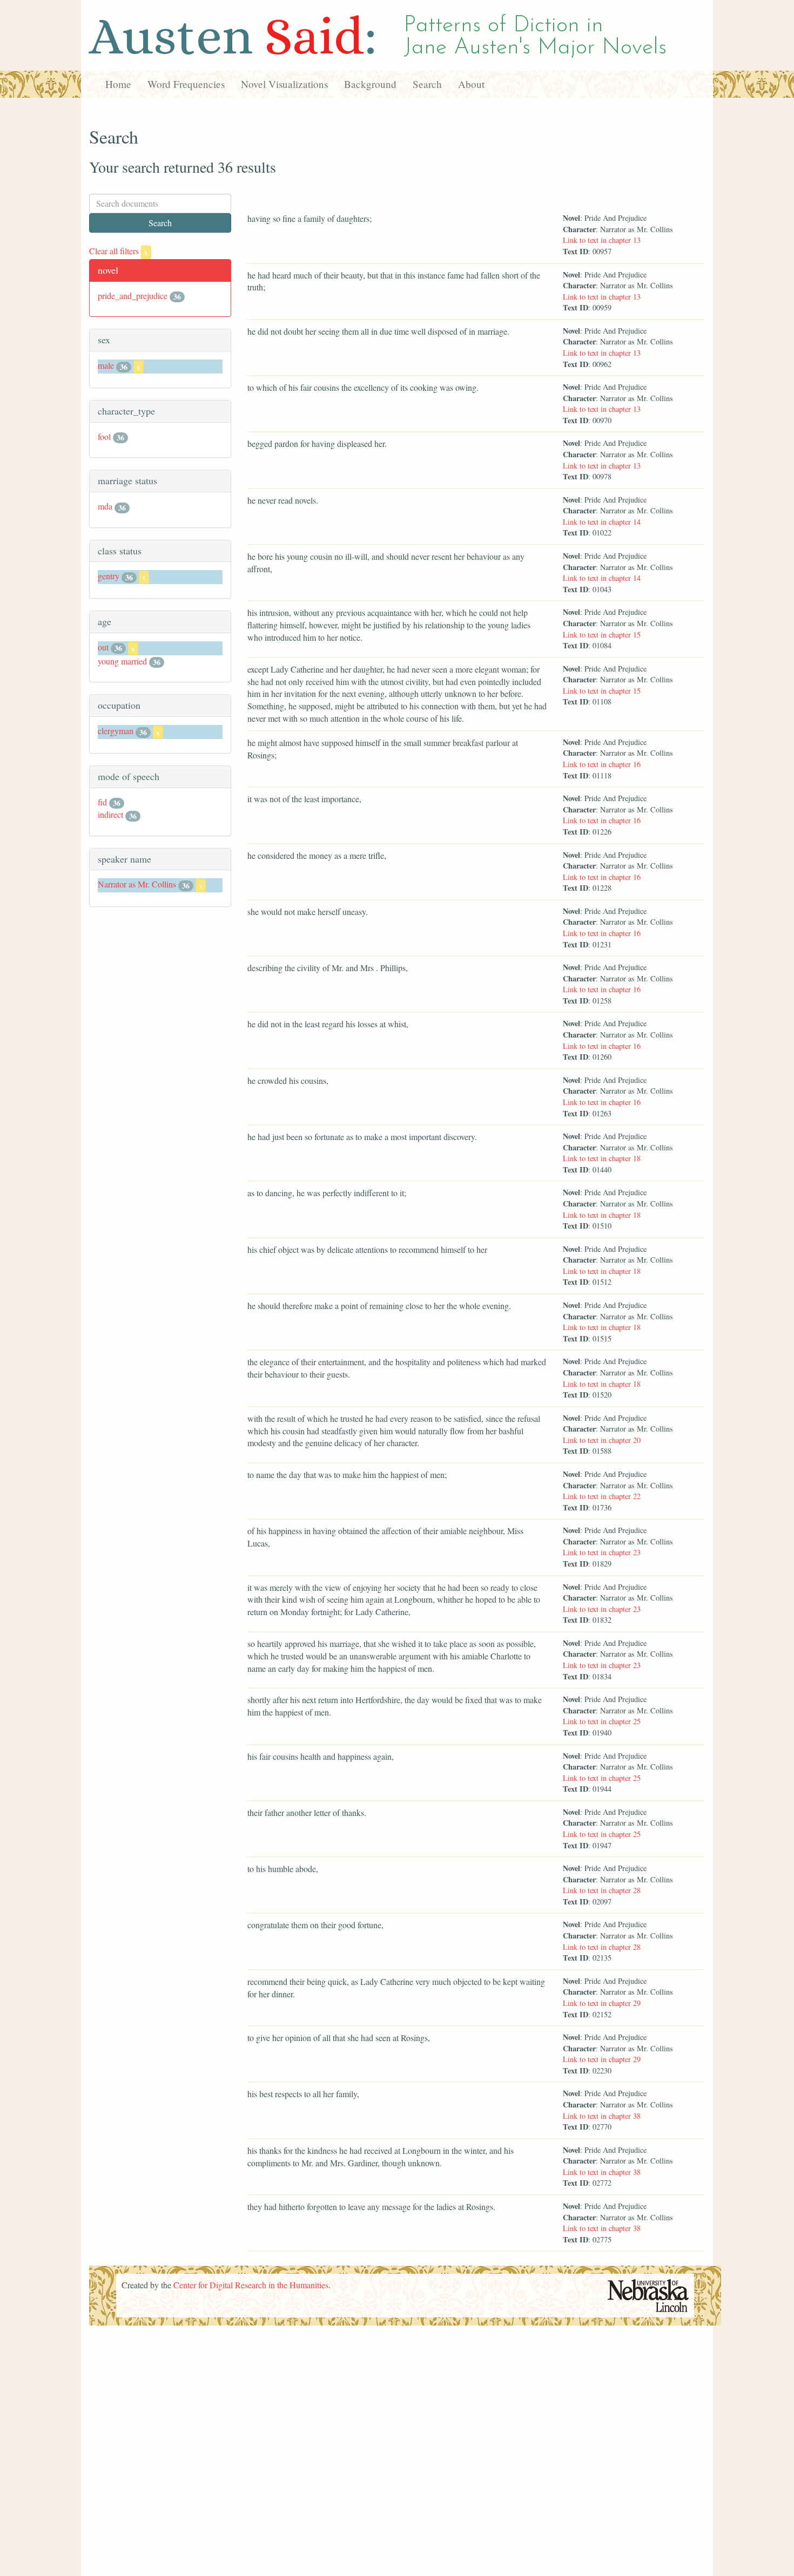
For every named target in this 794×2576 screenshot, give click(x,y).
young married (122, 661)
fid (102, 802)
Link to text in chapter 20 (602, 1440)
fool (104, 436)
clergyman (116, 731)
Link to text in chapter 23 (602, 1552)
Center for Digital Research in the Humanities (251, 2285)
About (471, 84)
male (106, 365)
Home (118, 84)
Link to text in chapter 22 (602, 1496)
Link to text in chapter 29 (602, 2003)
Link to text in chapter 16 (602, 764)
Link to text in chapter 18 (602, 1158)
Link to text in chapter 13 (602, 240)
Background (370, 84)
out (103, 647)
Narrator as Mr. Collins (137, 884)
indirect (110, 814)
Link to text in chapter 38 (602, 2116)
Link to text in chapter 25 (602, 1721)
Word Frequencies (186, 84)
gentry (109, 576)
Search (427, 84)
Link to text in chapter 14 (602, 522)
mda (105, 506)
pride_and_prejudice (133, 296)
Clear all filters (119, 251)
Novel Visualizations (284, 84)
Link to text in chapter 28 (602, 1890)
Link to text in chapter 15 (602, 635)
